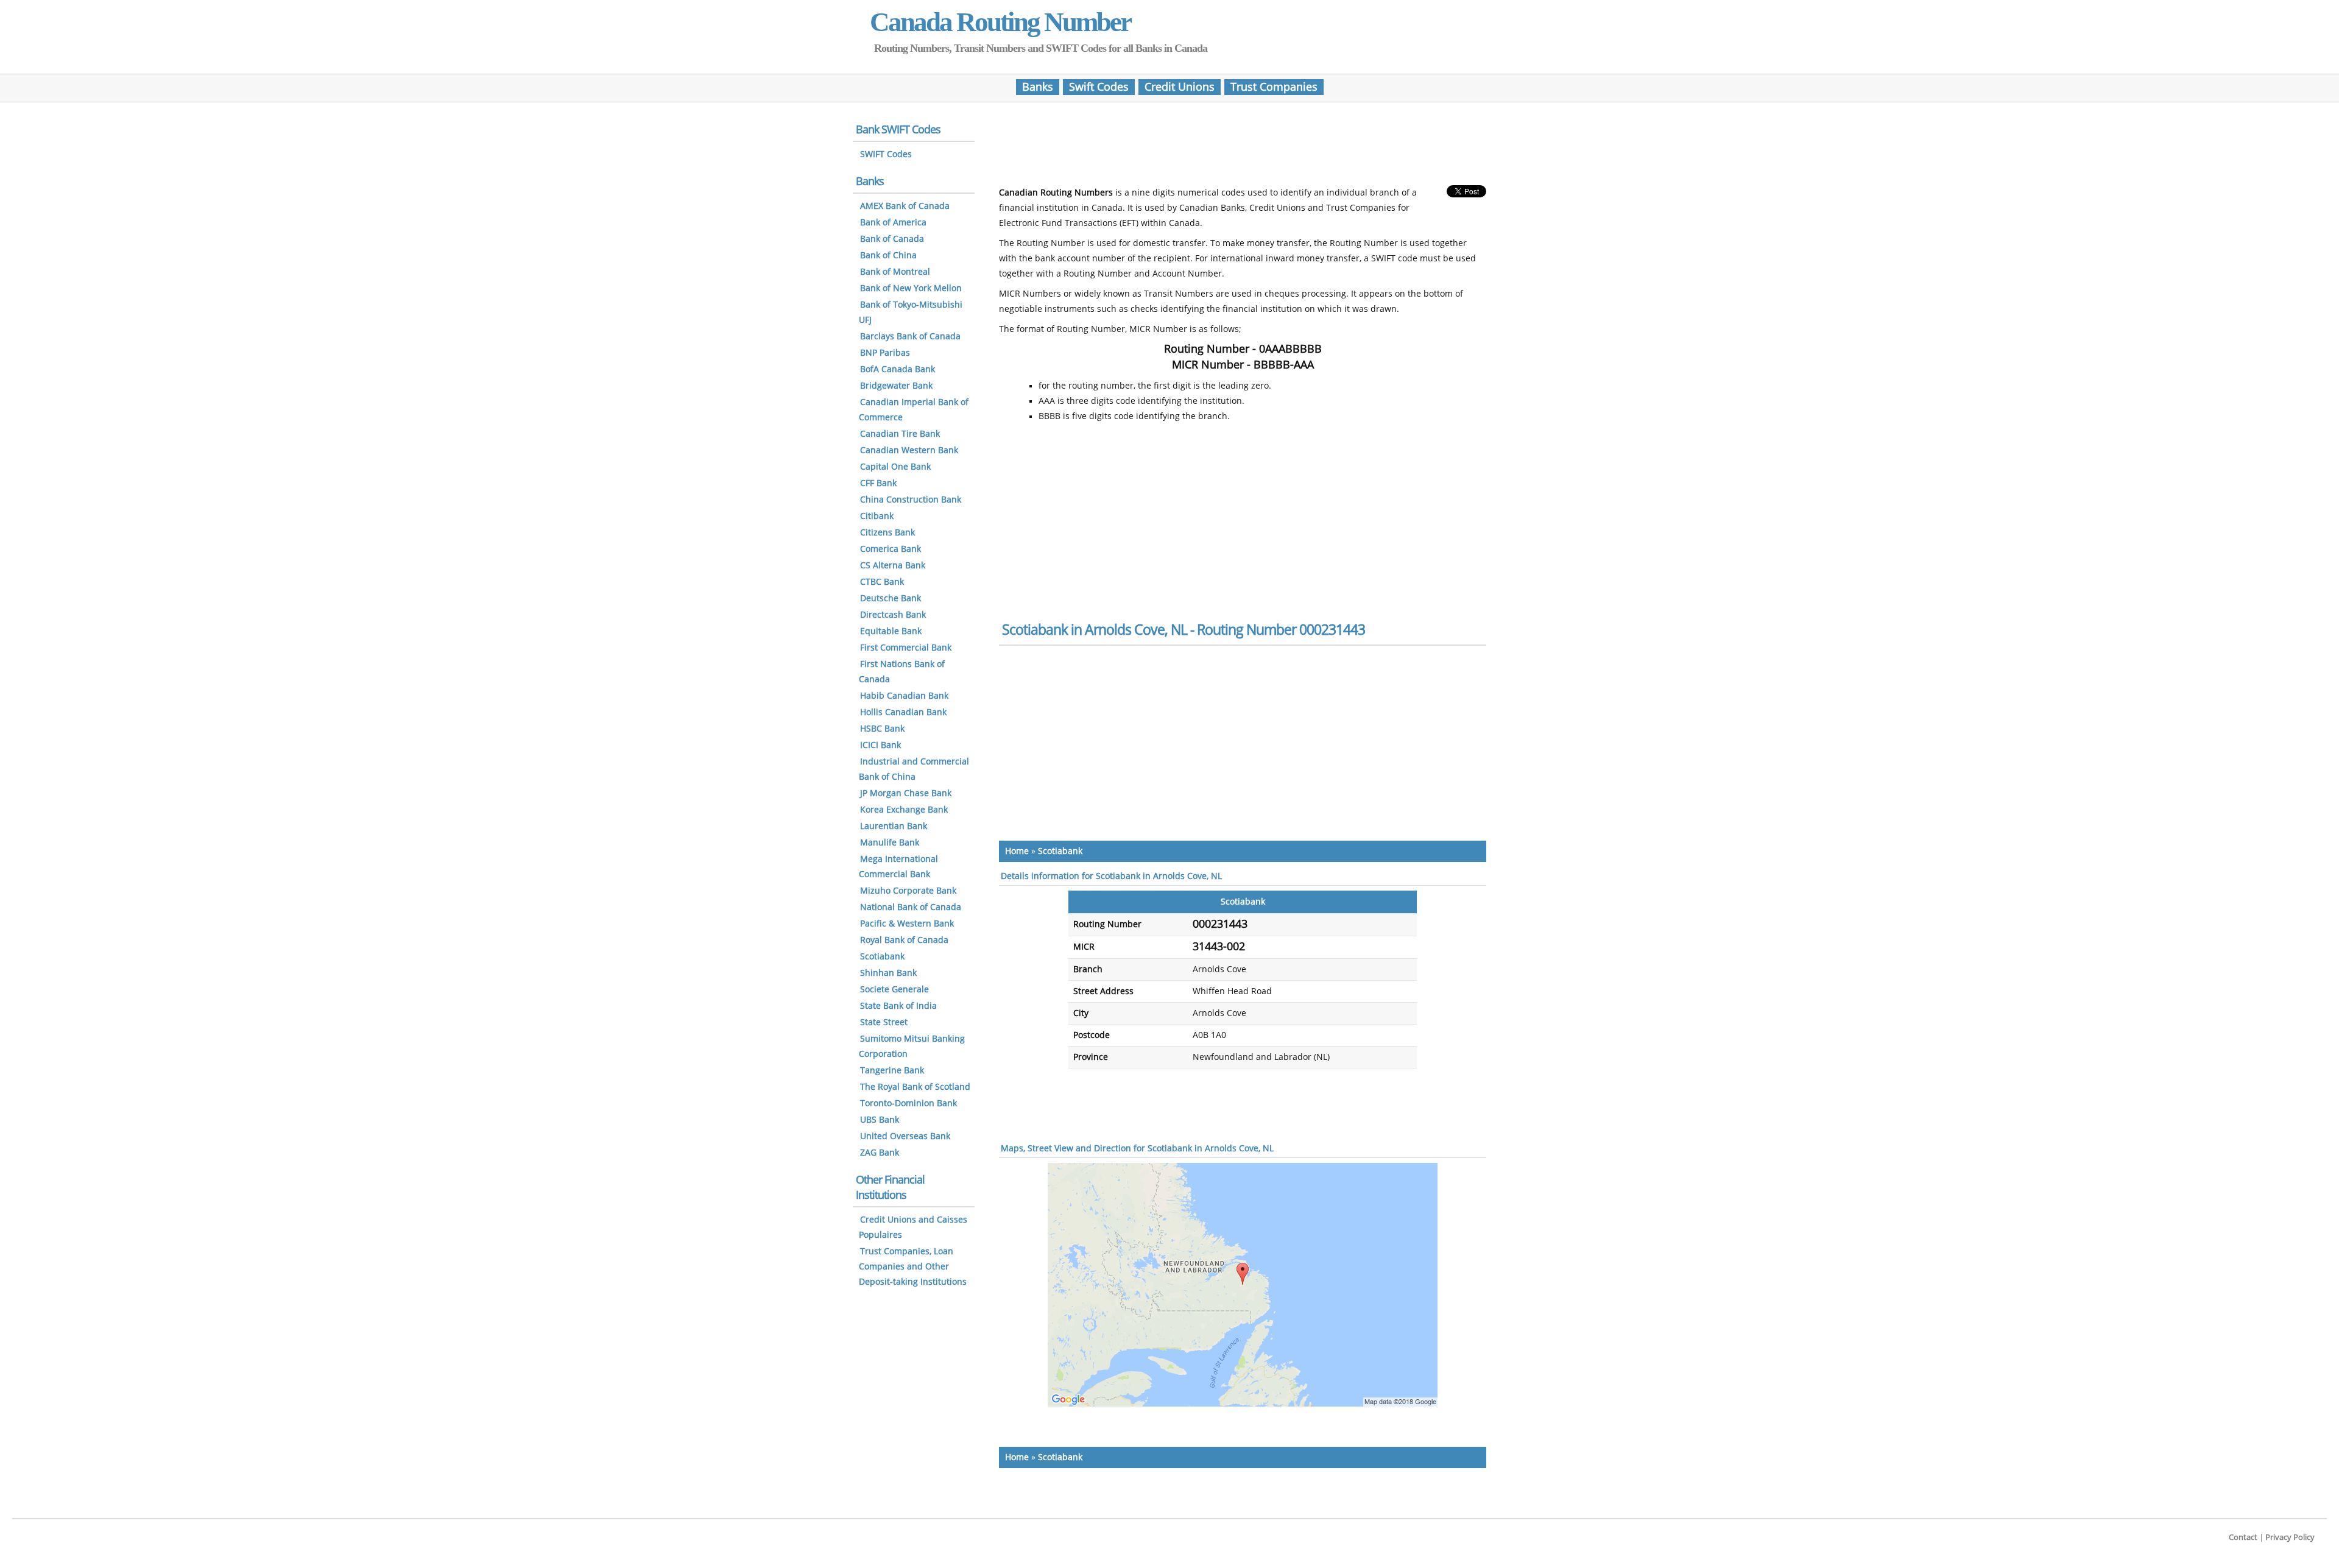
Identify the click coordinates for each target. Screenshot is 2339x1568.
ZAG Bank (880, 1153)
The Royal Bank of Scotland (915, 1087)
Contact (2243, 1537)
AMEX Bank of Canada (905, 206)
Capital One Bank (895, 467)
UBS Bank (880, 1120)
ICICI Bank (880, 745)
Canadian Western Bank (909, 450)
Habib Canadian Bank (904, 696)
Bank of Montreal (895, 272)
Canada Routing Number (1000, 22)
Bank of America (893, 223)
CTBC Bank (882, 582)
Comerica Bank (891, 549)
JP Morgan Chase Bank (906, 793)
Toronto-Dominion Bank (908, 1104)
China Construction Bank (911, 500)
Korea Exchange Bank (904, 810)
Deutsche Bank (891, 599)
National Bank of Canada (911, 907)
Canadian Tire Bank (900, 434)
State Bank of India (898, 1006)
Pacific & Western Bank (907, 924)
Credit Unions (1180, 87)
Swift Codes (1099, 87)
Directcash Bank (893, 615)
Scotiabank (1060, 851)
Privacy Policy (2290, 1537)
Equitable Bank (891, 631)
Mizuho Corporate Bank (908, 891)
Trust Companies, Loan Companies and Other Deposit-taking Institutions (913, 1267)
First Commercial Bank (906, 648)
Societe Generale (894, 990)
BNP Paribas (885, 353)
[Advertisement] (1243, 148)
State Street (884, 1022)
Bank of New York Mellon (911, 288)
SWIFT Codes (886, 154)
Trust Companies (1274, 87)
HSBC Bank (882, 729)
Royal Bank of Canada (904, 940)
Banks (1038, 87)
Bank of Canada (892, 239)
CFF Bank (878, 483)
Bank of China (888, 256)
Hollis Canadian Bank (903, 712)
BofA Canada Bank (898, 369)
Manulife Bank (890, 843)
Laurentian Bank (894, 826)
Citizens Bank (887, 533)
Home (1017, 851)
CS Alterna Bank (893, 566)
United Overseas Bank (905, 1136)
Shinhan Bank (888, 973)
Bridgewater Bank (896, 386)
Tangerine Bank (892, 1071)
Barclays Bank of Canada (910, 337)
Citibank (877, 516)
